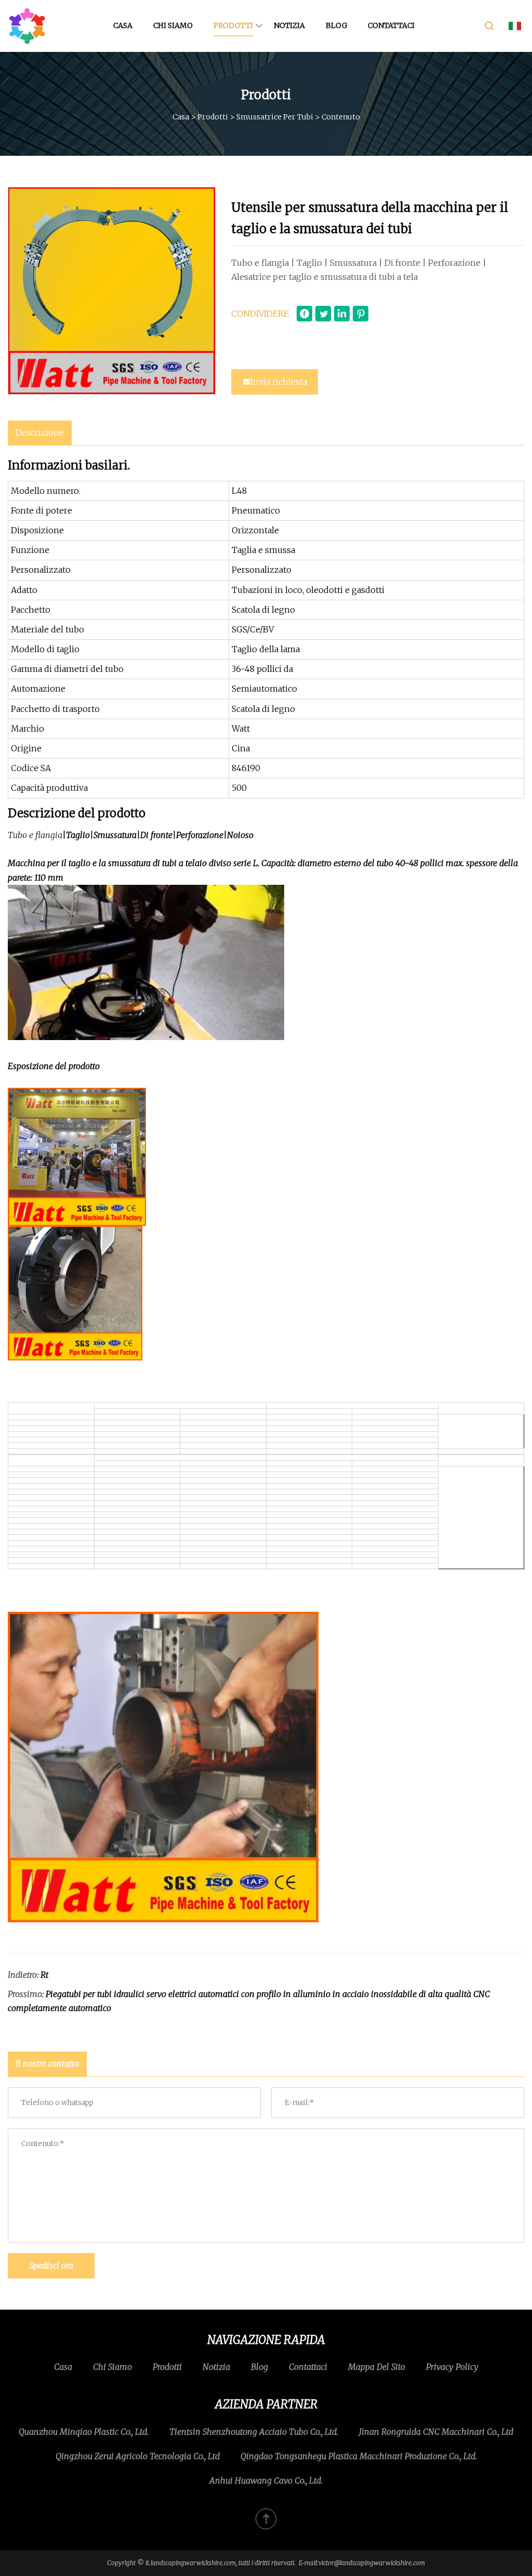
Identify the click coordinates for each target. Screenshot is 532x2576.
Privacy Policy (452, 2367)
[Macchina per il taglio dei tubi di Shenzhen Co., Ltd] (27, 26)
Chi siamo (173, 25)
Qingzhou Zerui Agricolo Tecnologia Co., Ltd (138, 2456)
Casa (123, 25)
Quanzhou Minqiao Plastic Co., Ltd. (84, 2432)
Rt (44, 1975)
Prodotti (233, 25)
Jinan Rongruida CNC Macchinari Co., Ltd (436, 2432)
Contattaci (391, 25)
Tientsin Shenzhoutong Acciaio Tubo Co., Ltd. (254, 2432)
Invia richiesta (279, 382)
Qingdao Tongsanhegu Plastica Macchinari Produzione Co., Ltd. (359, 2456)
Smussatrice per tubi (275, 117)
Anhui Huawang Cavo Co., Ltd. (266, 2480)
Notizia (289, 25)
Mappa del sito (377, 2367)
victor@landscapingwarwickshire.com (372, 2563)
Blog (336, 25)
